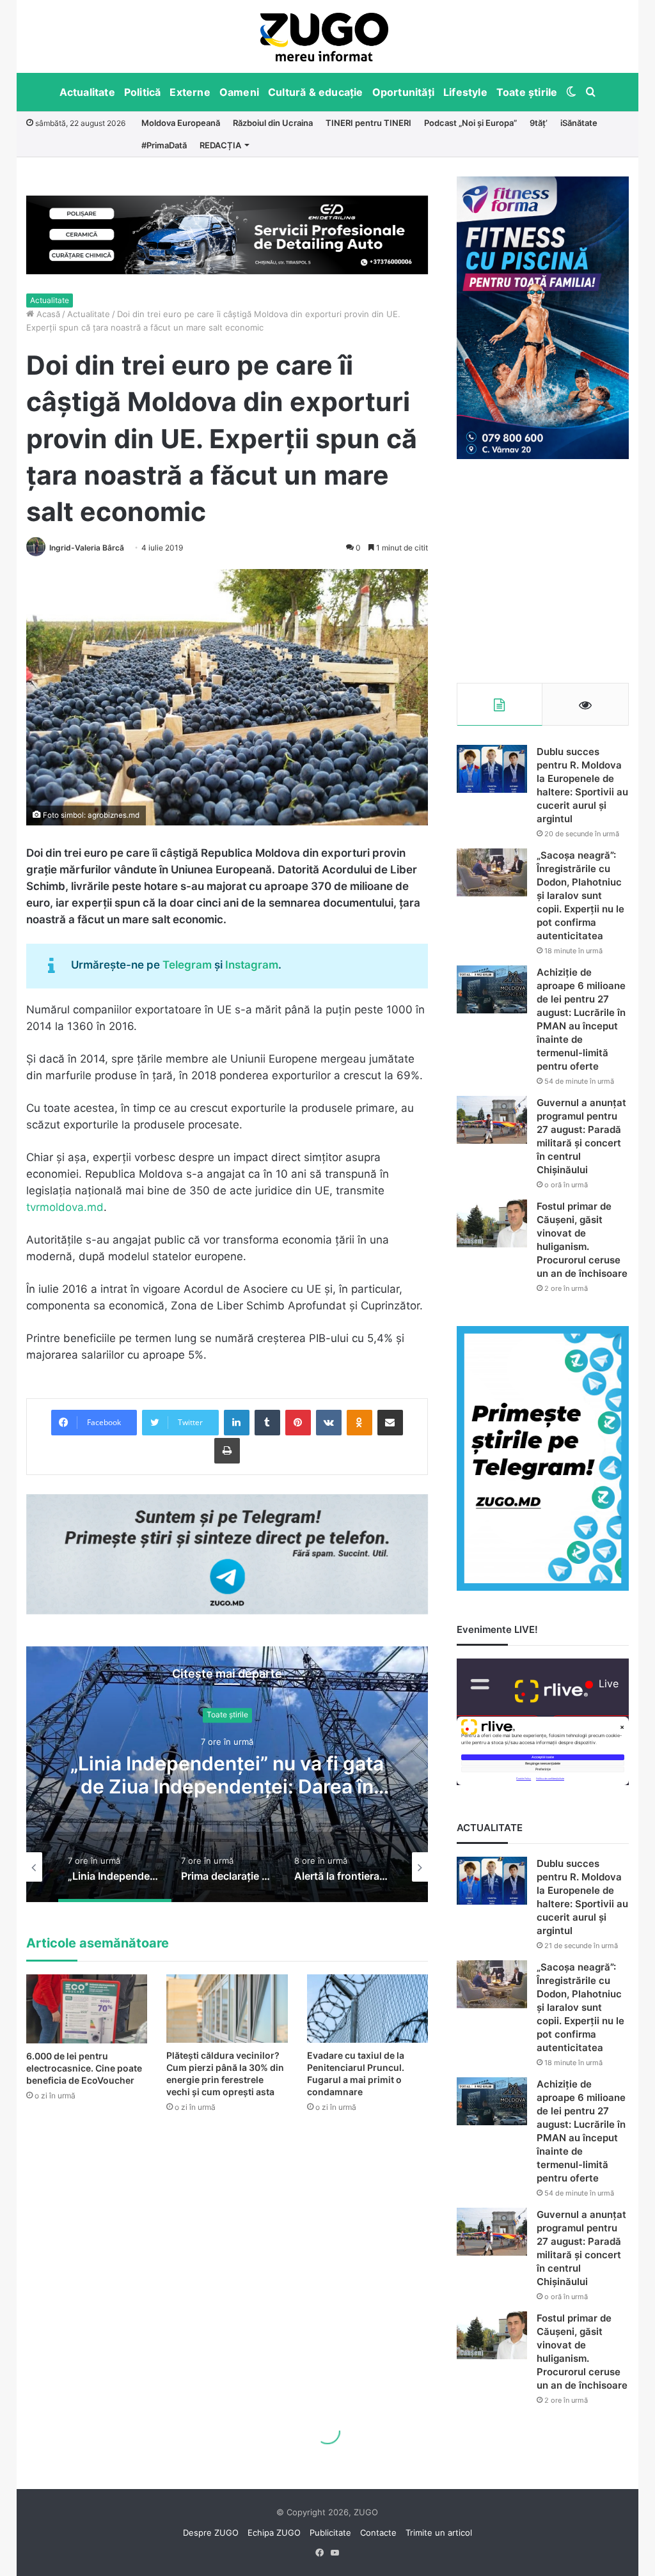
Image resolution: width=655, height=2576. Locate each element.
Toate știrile (527, 92)
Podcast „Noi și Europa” (470, 123)
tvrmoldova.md (65, 1207)
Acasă (47, 314)
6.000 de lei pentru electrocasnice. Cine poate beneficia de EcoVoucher (84, 2068)
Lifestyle (465, 92)
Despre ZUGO (211, 2533)
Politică (143, 92)
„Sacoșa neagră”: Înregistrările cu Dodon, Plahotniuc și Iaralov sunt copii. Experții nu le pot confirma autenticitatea (580, 895)
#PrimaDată (164, 145)
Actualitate (87, 92)
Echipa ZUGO (274, 2533)
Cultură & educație (316, 92)
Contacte (378, 2533)
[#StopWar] (324, 37)
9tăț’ (539, 123)
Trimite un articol (439, 2533)
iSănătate (579, 123)
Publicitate (330, 2533)
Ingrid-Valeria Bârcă (87, 548)
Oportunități (403, 92)
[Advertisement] (543, 571)
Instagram (252, 965)
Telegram (187, 965)
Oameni (239, 92)
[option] (325, 36)
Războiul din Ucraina (273, 123)
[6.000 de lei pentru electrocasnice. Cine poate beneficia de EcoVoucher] (87, 2009)
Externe (190, 92)
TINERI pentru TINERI (368, 123)
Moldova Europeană (181, 123)
